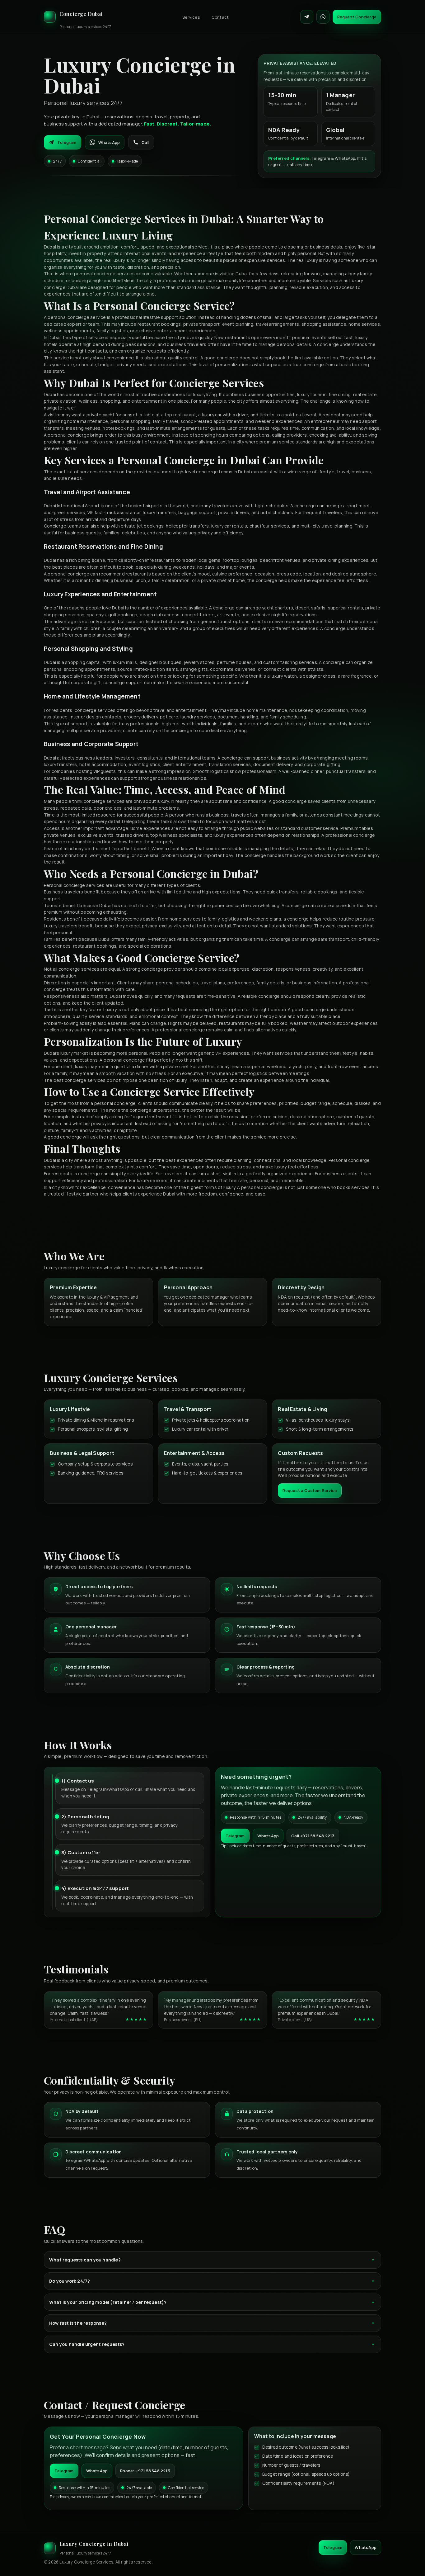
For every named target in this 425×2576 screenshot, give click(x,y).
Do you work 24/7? (70, 2281)
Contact (220, 17)
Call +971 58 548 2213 (313, 1836)
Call (145, 142)
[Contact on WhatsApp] (323, 17)
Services (191, 17)
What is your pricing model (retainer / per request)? (108, 2302)
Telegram (67, 142)
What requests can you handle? (85, 2260)
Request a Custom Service (310, 1490)
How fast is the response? (78, 2323)
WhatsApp (109, 142)
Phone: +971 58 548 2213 (145, 2471)
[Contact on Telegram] (307, 17)
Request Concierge (357, 17)
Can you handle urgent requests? (87, 2344)
